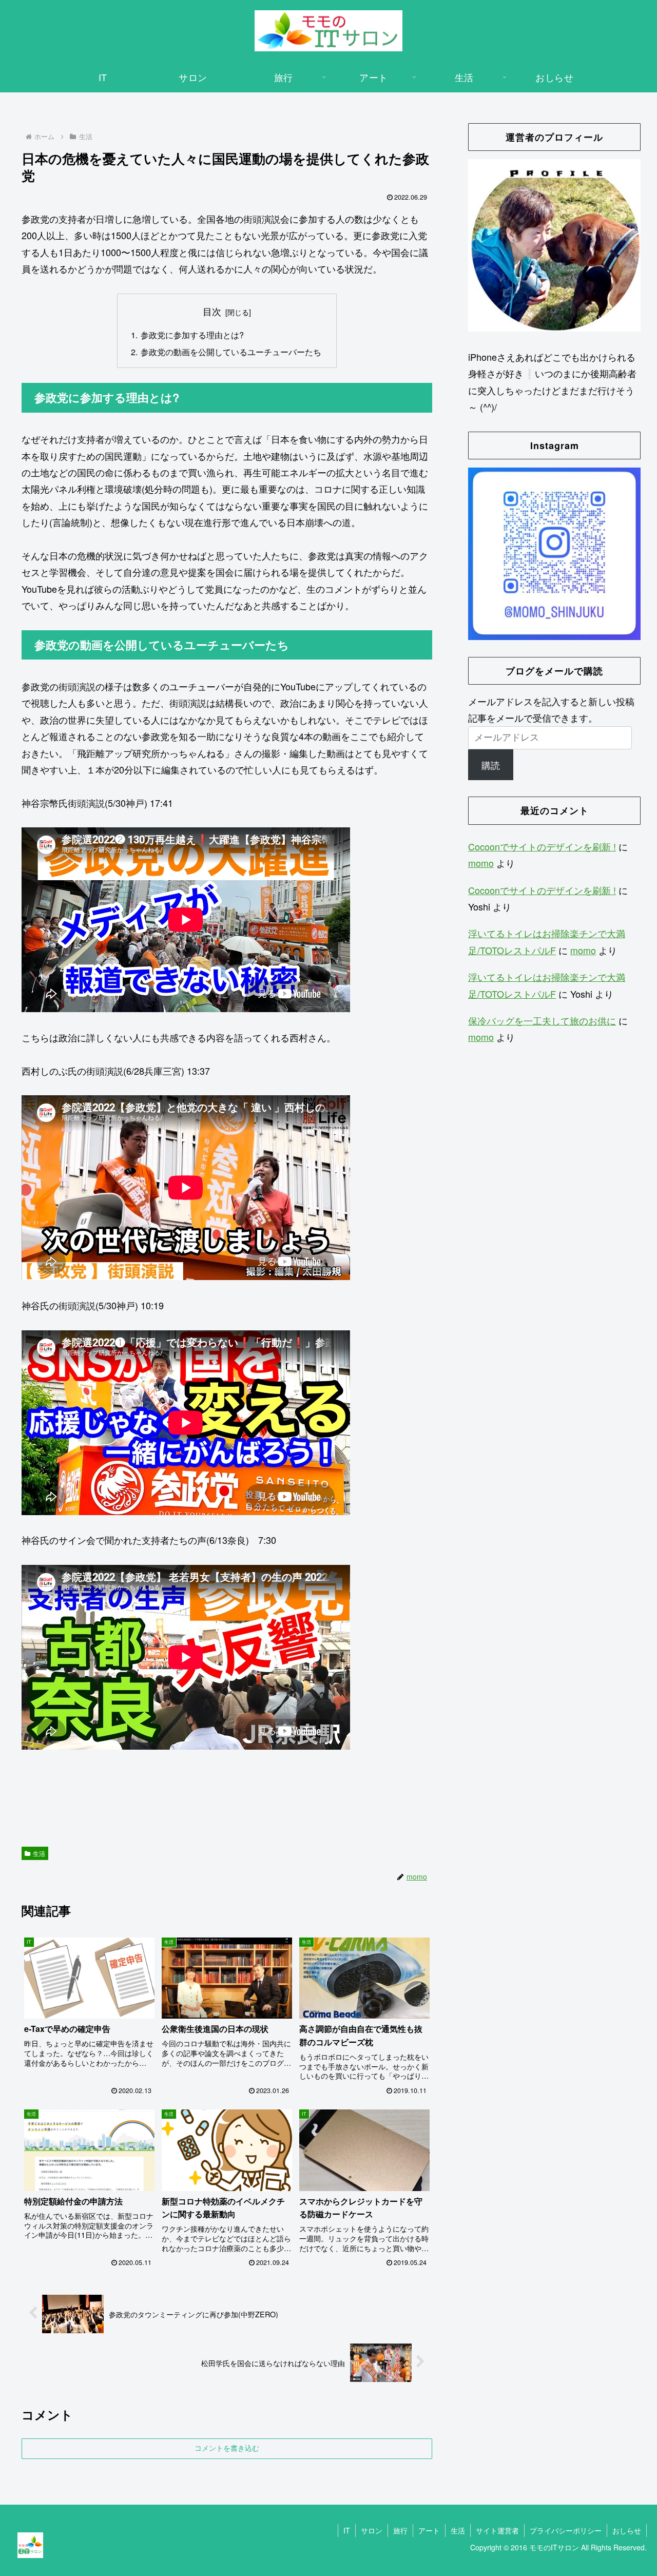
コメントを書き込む (227, 2448)
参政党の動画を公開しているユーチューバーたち (231, 352)
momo (481, 863)
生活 (39, 1853)
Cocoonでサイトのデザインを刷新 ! (542, 846)
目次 (212, 311)
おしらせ (627, 2530)
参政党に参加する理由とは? (192, 335)
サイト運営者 (497, 2530)
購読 (491, 765)
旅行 (400, 2530)
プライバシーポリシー (566, 2530)
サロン (372, 2530)
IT (347, 2530)
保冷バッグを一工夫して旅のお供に (542, 1020)
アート (429, 2530)
